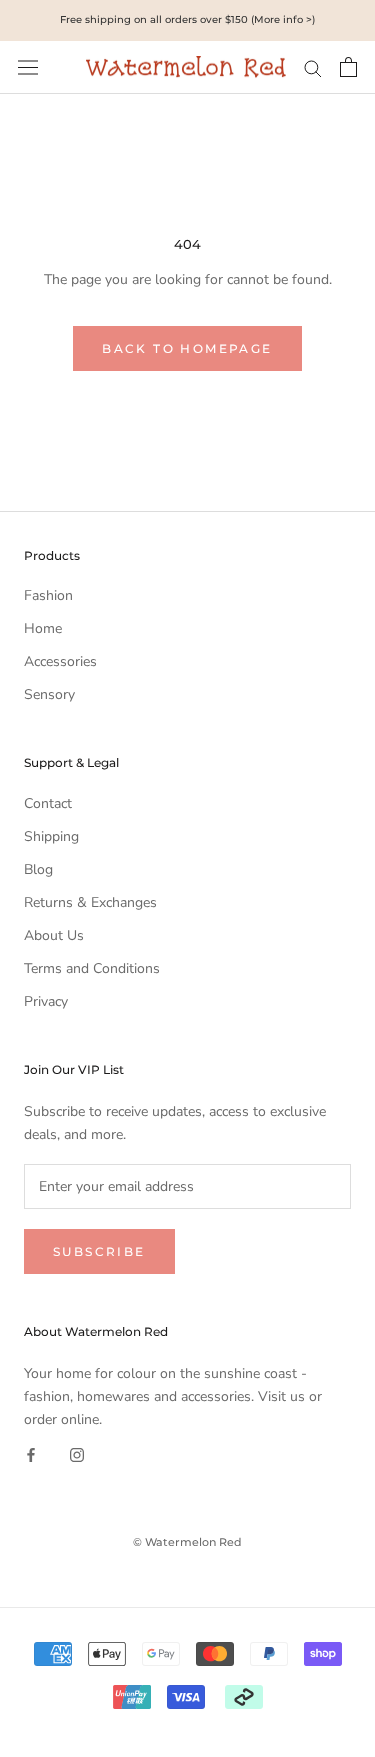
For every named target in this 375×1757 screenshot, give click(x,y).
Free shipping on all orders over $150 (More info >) (187, 19)
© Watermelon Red (187, 1542)
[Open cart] (348, 67)
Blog (38, 869)
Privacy (46, 1001)
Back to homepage (187, 348)
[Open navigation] (28, 67)
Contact (48, 803)
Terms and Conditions (92, 968)
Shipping (51, 836)
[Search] (313, 67)
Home (43, 628)
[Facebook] (31, 1453)
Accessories (60, 661)
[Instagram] (77, 1453)
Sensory (49, 694)
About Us (54, 935)
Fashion (48, 595)
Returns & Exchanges (90, 902)
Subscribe (99, 1251)
